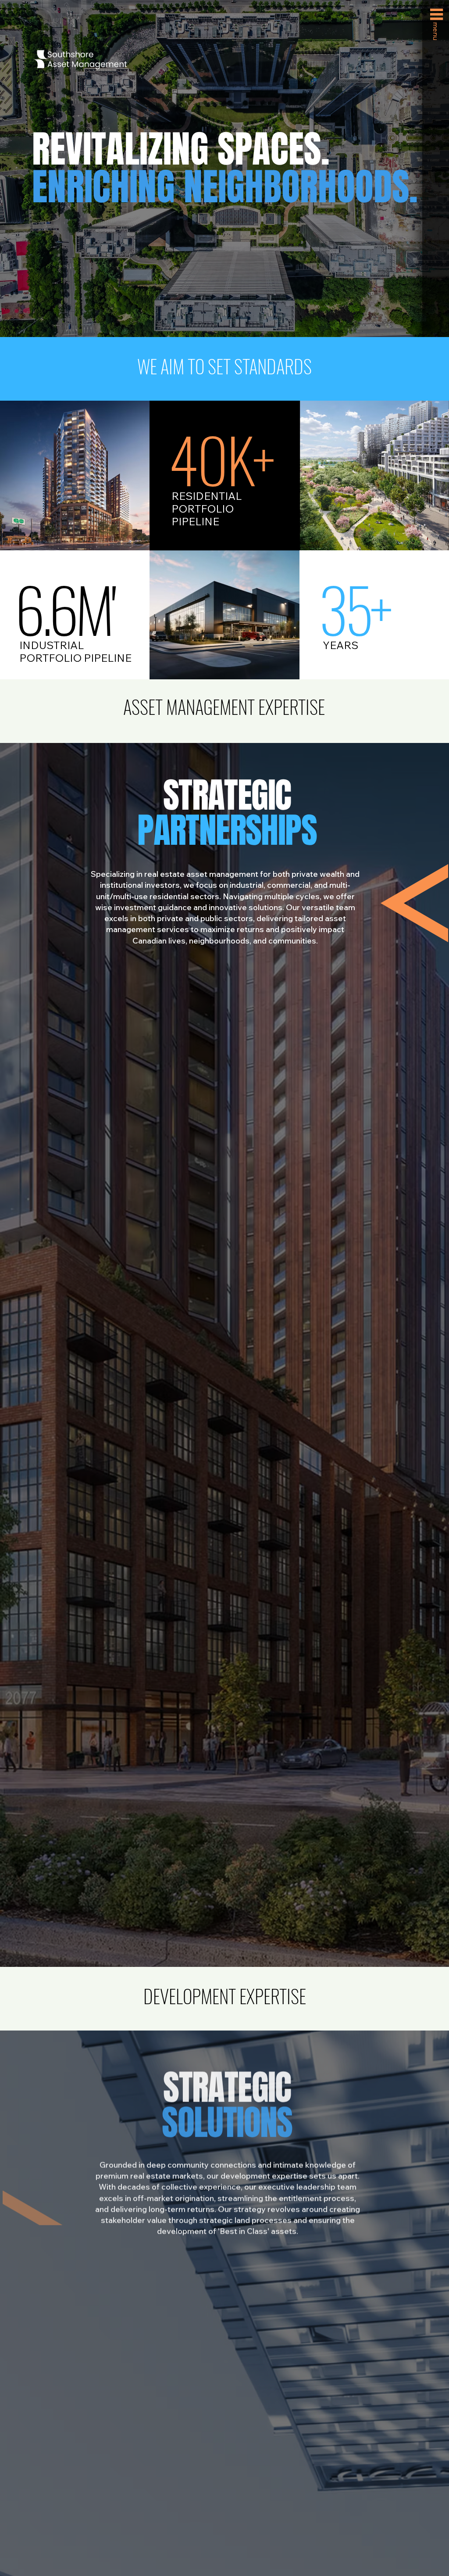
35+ (354, 608)
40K (210, 458)
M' (64, 608)
